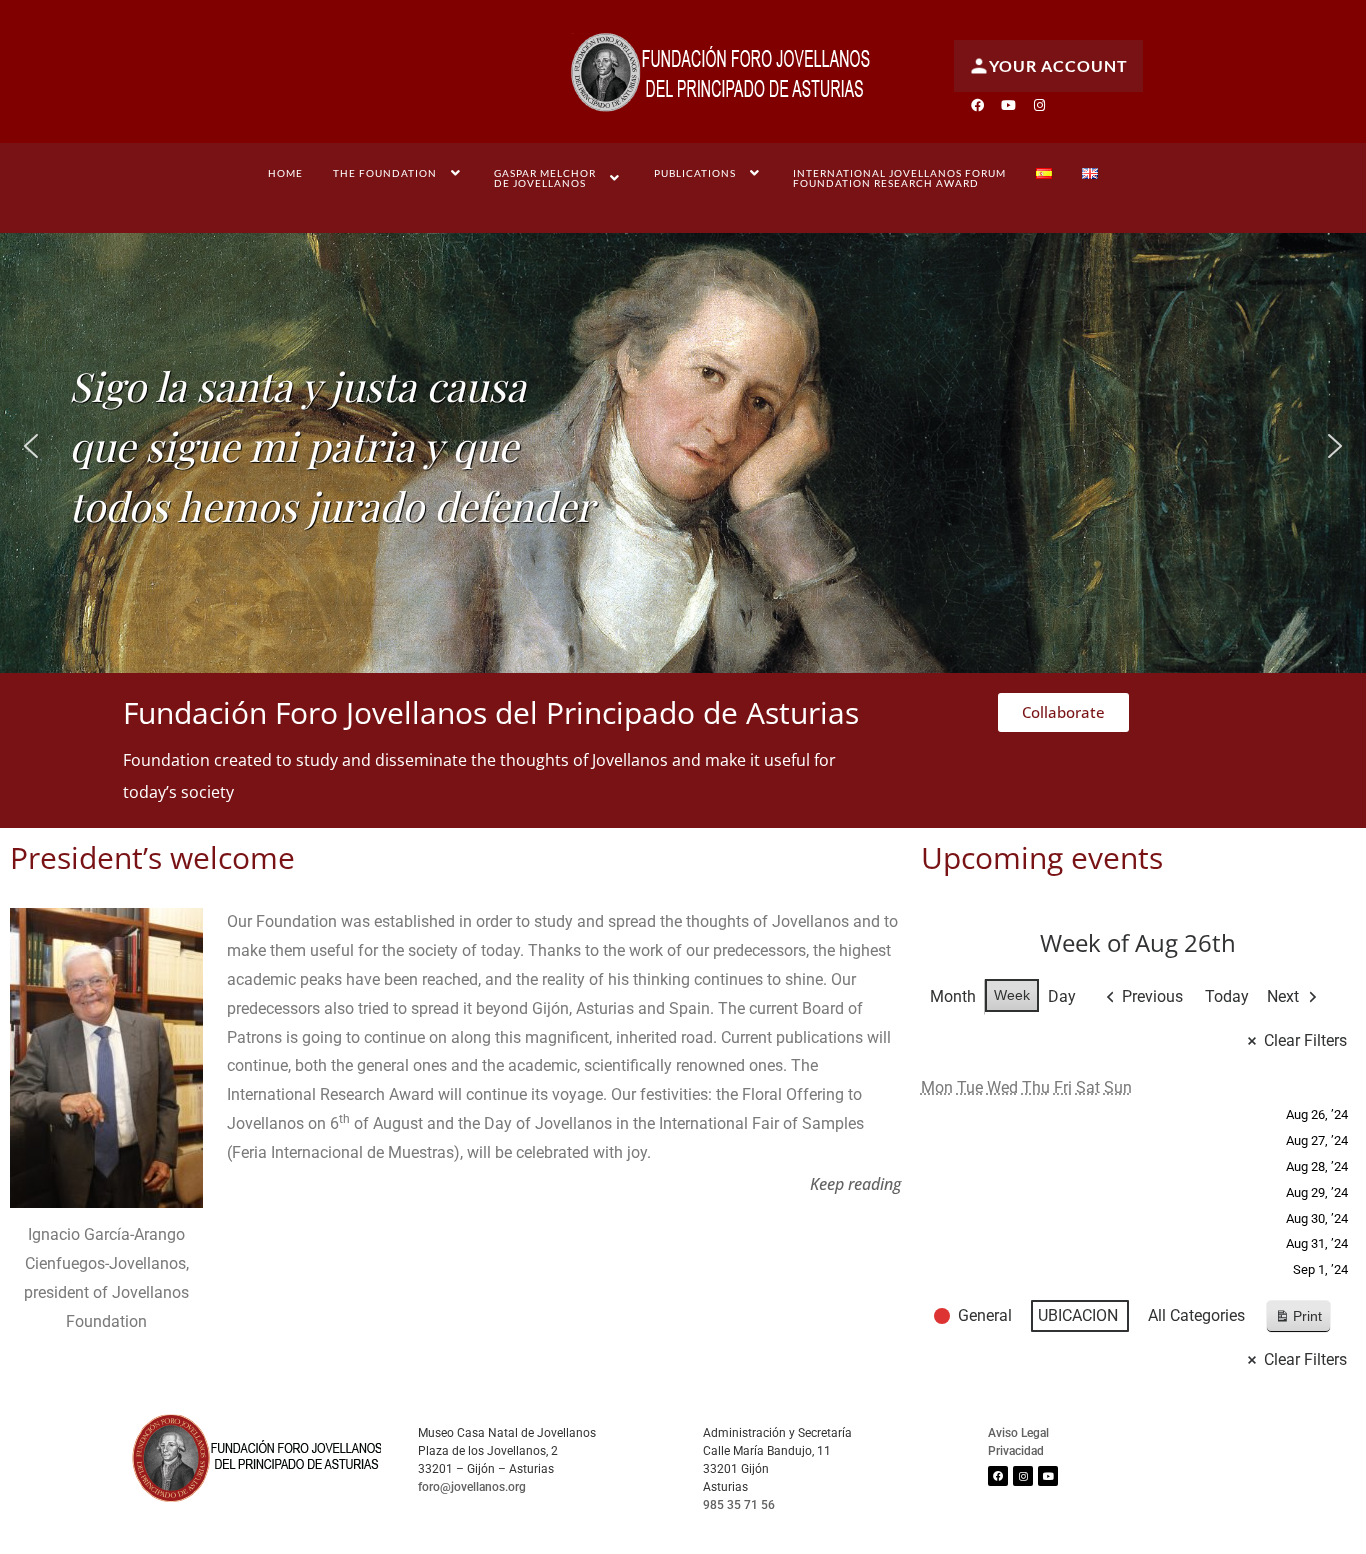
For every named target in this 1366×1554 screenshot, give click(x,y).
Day (1062, 996)
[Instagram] (1039, 105)
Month (953, 996)
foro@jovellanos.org (472, 1487)
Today (1227, 996)
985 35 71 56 (739, 1505)
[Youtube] (1008, 105)
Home (285, 173)
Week (1012, 995)
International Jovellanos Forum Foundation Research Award (899, 178)
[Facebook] (977, 105)
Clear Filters (1305, 1040)
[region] (683, 445)
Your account (1058, 65)
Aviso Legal (1018, 1433)
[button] (399, 173)
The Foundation (385, 173)
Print (1298, 1320)
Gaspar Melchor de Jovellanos (545, 178)
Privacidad (1016, 1451)
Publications (695, 173)
